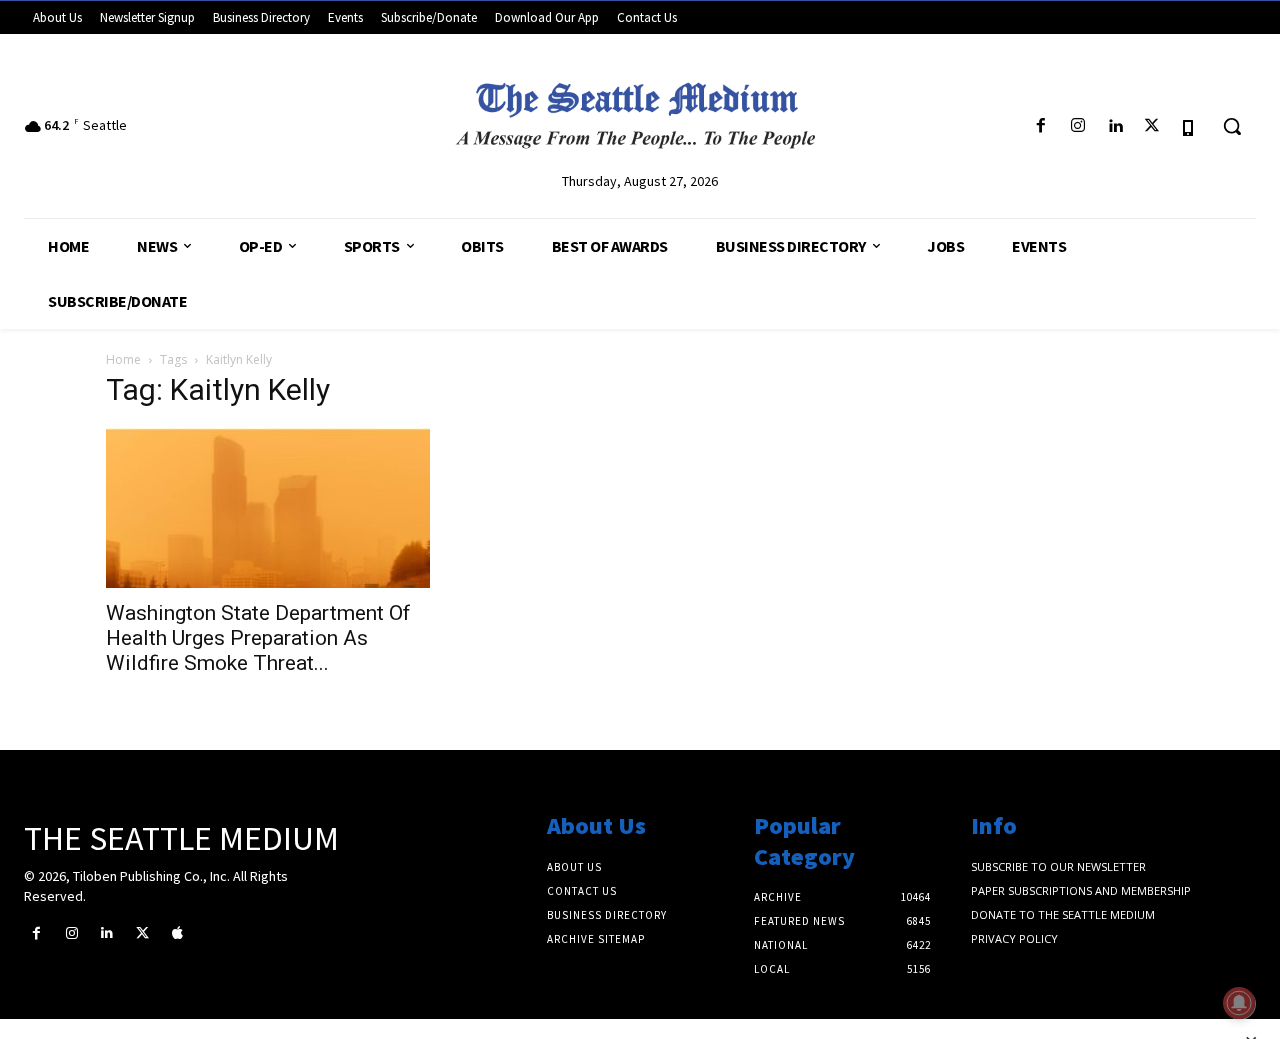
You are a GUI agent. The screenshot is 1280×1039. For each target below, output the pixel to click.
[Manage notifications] (1239, 1003)
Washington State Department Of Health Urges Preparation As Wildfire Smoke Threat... (258, 638)
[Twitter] (1152, 126)
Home (123, 359)
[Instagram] (1077, 126)
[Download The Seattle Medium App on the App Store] (1189, 126)
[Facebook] (1040, 126)
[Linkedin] (1114, 126)
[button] (1232, 126)
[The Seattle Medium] (639, 109)
